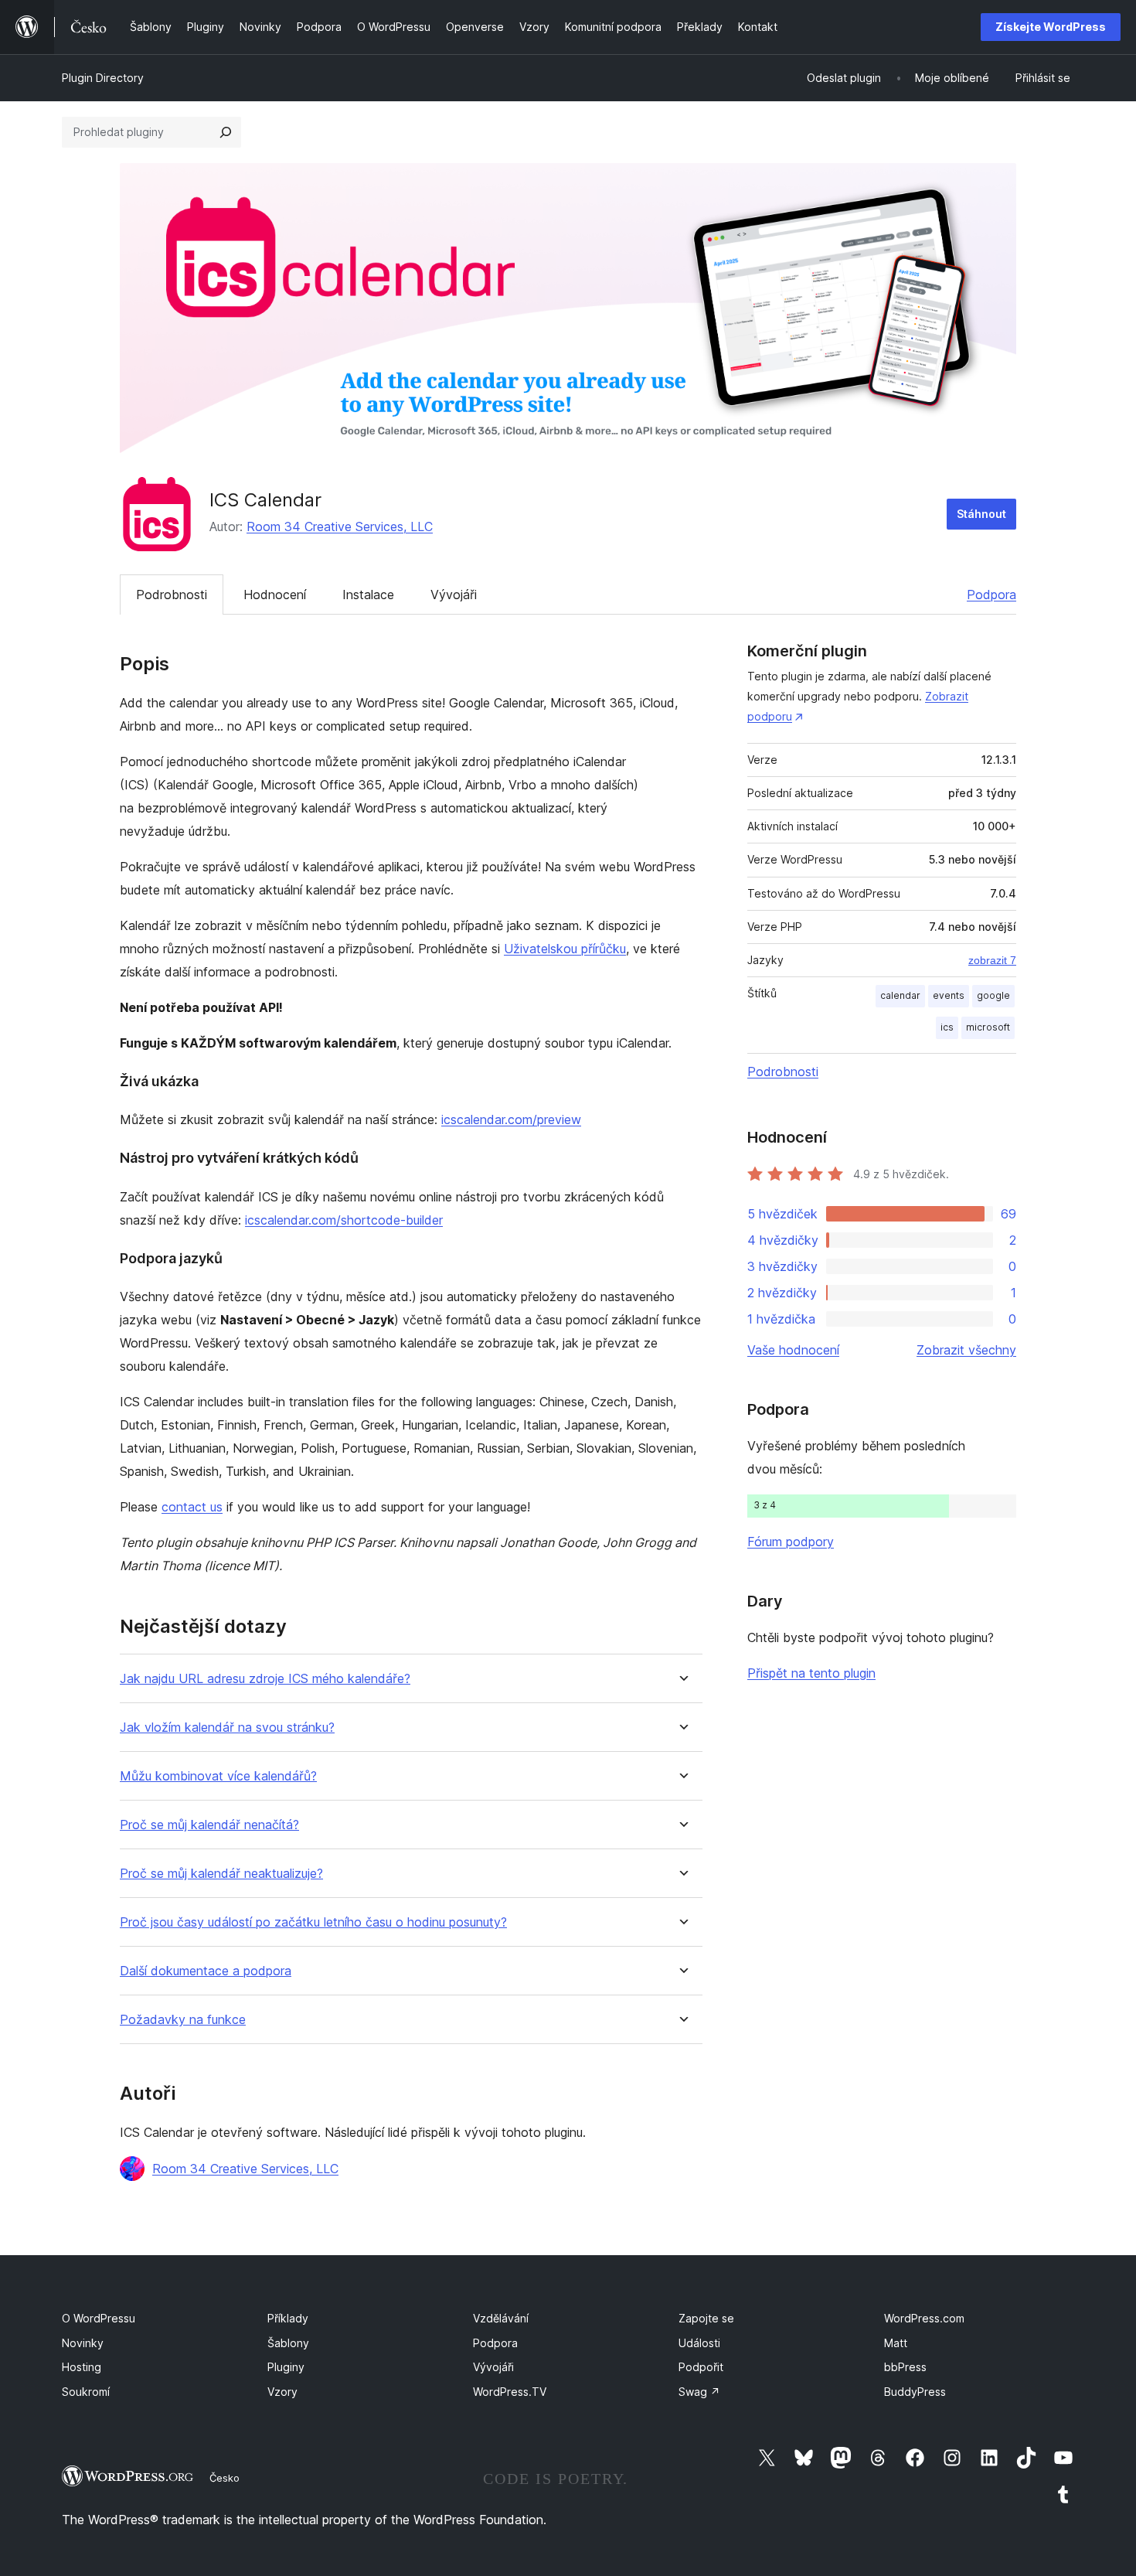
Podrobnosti (172, 595)
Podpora (991, 595)
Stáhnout (981, 514)
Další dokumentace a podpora (206, 1971)
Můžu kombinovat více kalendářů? (218, 1776)
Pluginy (286, 2367)
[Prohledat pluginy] (226, 132)
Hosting (82, 2367)
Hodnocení (275, 595)
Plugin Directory (103, 78)
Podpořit (701, 2367)
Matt (896, 2343)
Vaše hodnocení (793, 1350)
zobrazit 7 (992, 960)
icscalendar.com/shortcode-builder (344, 1220)
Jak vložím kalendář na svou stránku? (227, 1728)
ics (947, 1027)
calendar (900, 995)
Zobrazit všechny (966, 1350)
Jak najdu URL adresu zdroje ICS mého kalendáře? (265, 1679)
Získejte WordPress (1051, 27)
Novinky (83, 2343)
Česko (224, 2478)
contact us (192, 1507)
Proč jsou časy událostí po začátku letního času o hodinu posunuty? (313, 1922)
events (949, 995)
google (993, 995)
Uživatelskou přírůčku (565, 949)
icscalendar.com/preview (511, 1119)
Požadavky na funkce (183, 2020)
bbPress (905, 2367)
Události (699, 2343)
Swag (699, 2392)
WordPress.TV (510, 2392)
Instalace (368, 595)
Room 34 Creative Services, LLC (340, 526)
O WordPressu (99, 2318)
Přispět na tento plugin (811, 1673)
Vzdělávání (501, 2318)
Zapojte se (706, 2318)
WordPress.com (924, 2318)
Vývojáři (454, 595)
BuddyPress (915, 2392)
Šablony (288, 2343)
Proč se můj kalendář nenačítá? (209, 1825)
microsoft (988, 1027)
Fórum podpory (791, 1542)
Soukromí (86, 2392)
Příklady (288, 2318)
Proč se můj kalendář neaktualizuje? (221, 1874)
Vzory (282, 2392)
